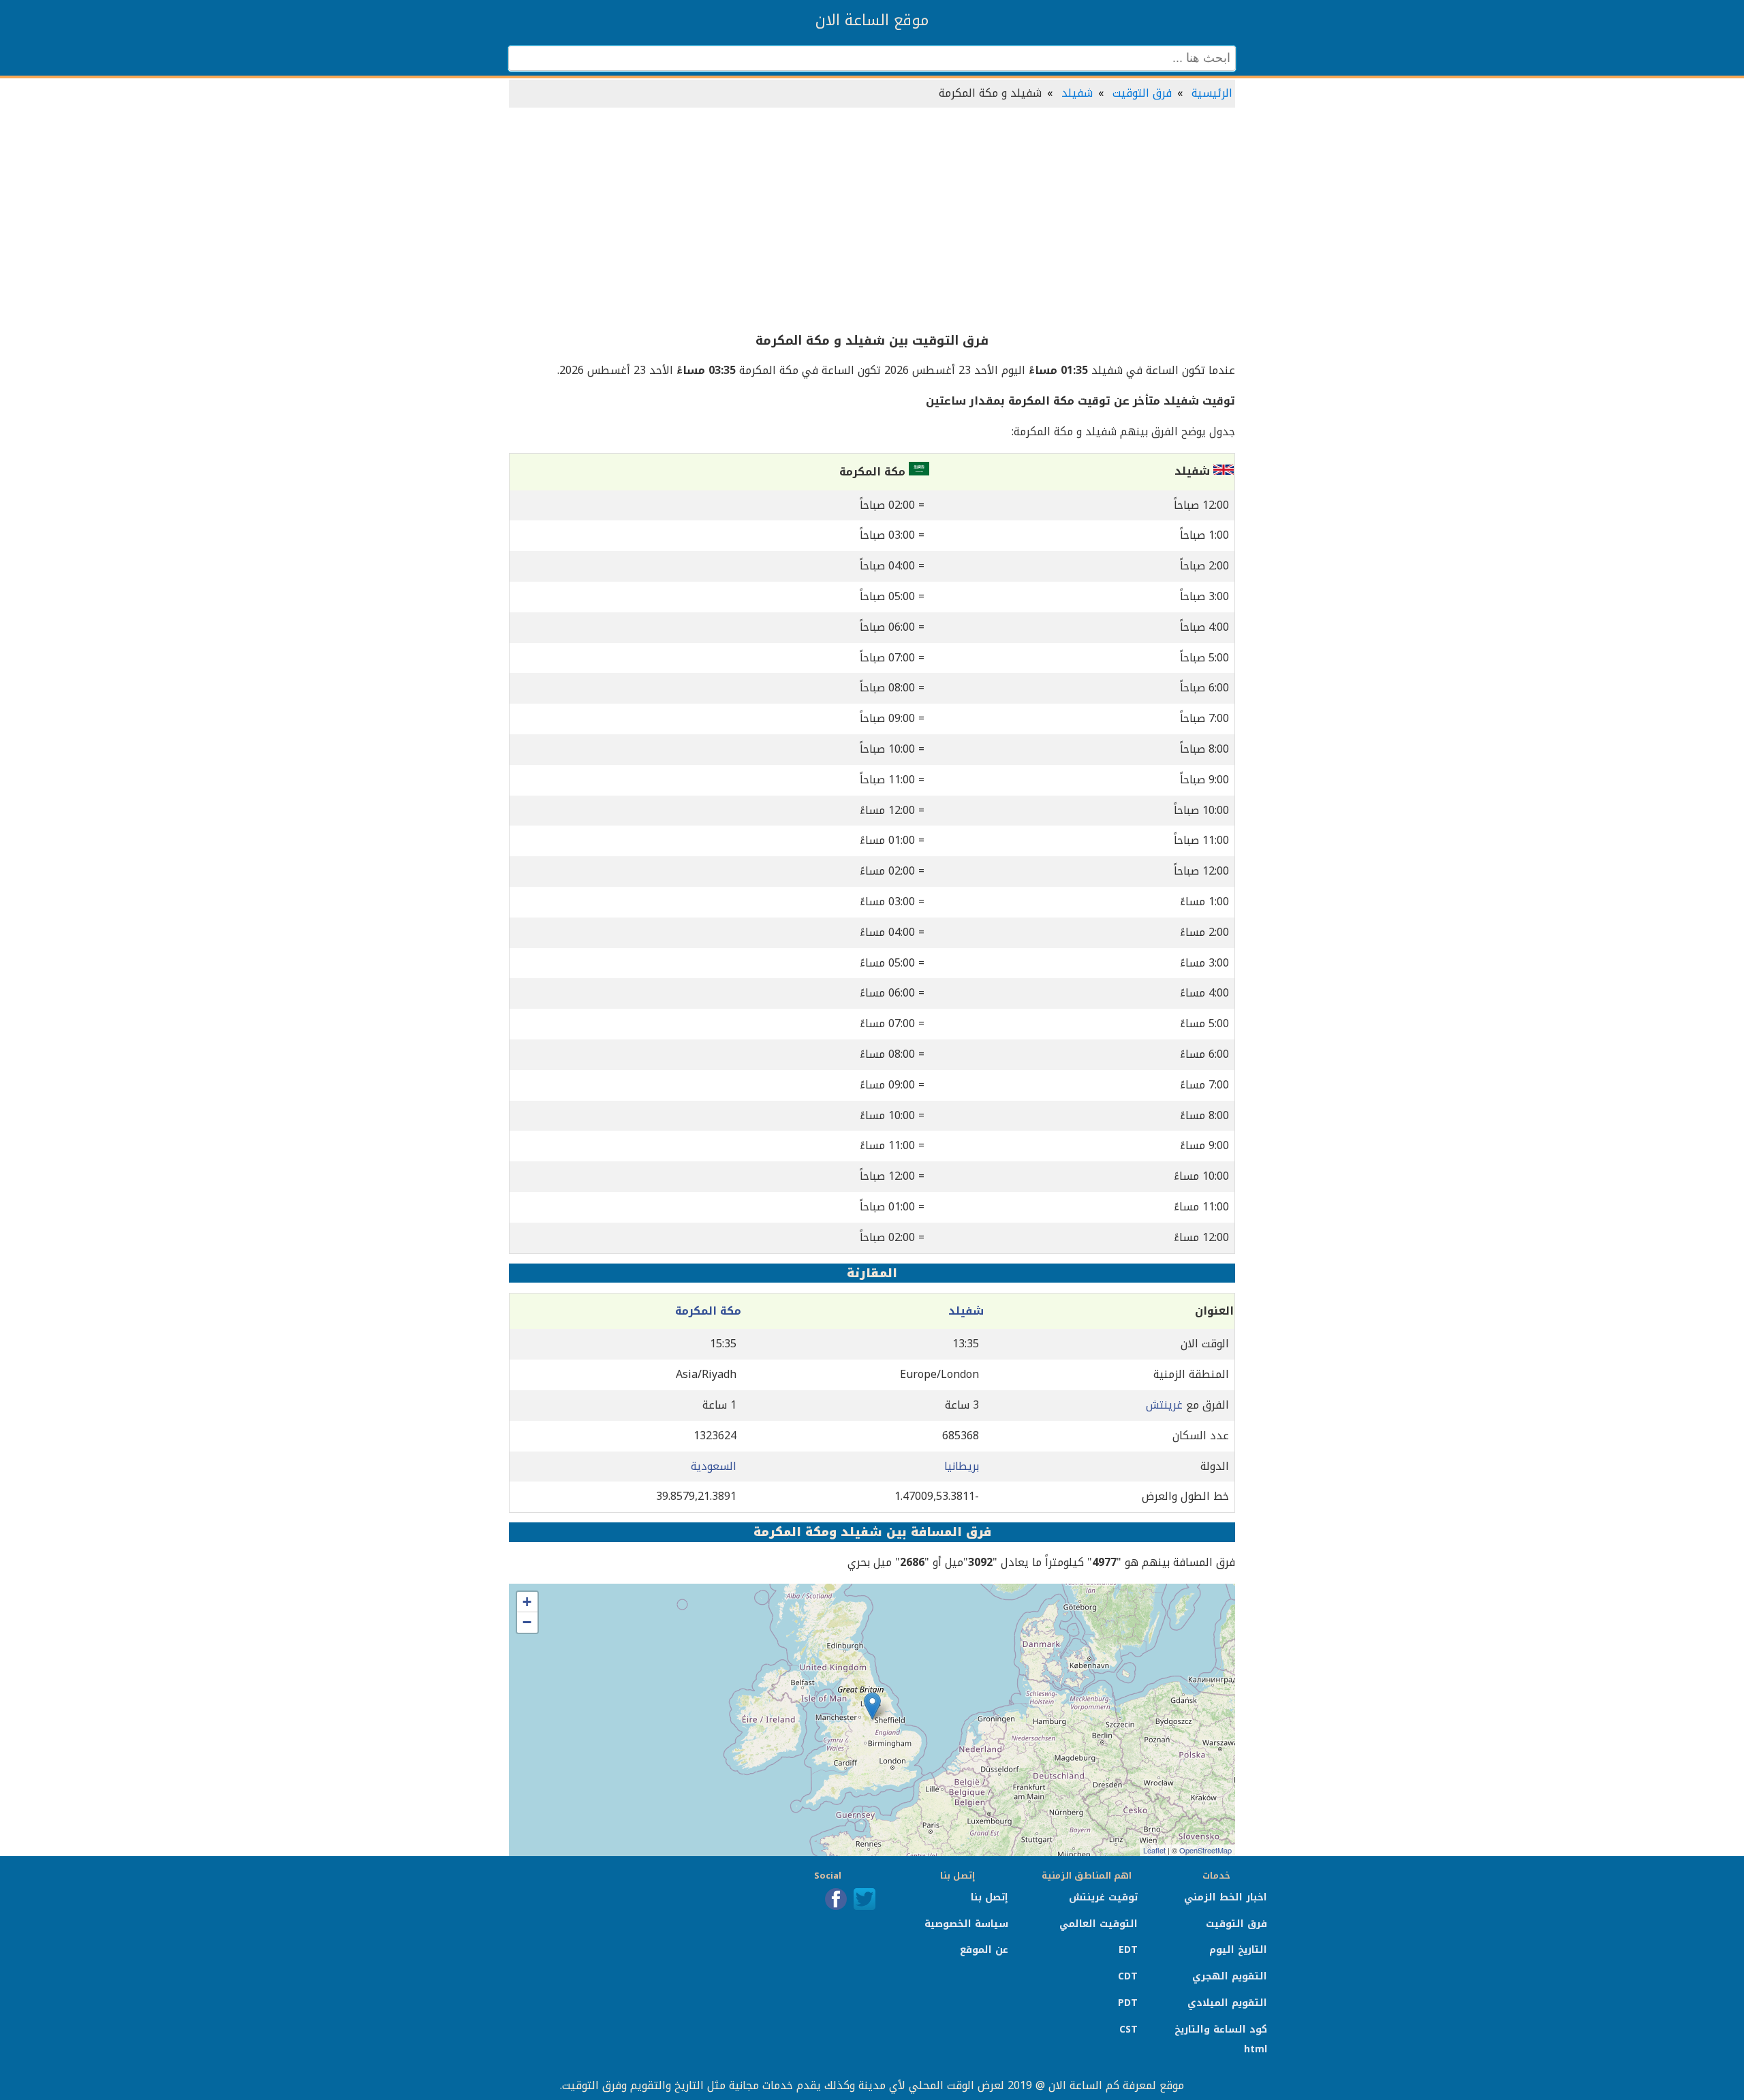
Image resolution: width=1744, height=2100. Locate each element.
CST (1128, 2030)
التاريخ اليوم (1238, 1950)
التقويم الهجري (1230, 1976)
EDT (1128, 1950)
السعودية (714, 1466)
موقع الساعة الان (872, 20)
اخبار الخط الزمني (1226, 1897)
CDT (1128, 1976)
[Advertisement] (872, 221)
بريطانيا (962, 1466)
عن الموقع (984, 1950)
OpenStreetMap (1205, 1850)
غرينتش (1164, 1405)
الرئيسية (1212, 93)
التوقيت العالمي (1099, 1924)
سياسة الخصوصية (966, 1924)
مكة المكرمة (708, 1311)
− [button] (527, 1622)
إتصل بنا (990, 1897)
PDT (1128, 2003)
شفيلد (1077, 93)
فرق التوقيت (1142, 93)
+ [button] (527, 1602)
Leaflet (1154, 1850)
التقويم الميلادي (1227, 2003)
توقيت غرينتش (1103, 1897)
